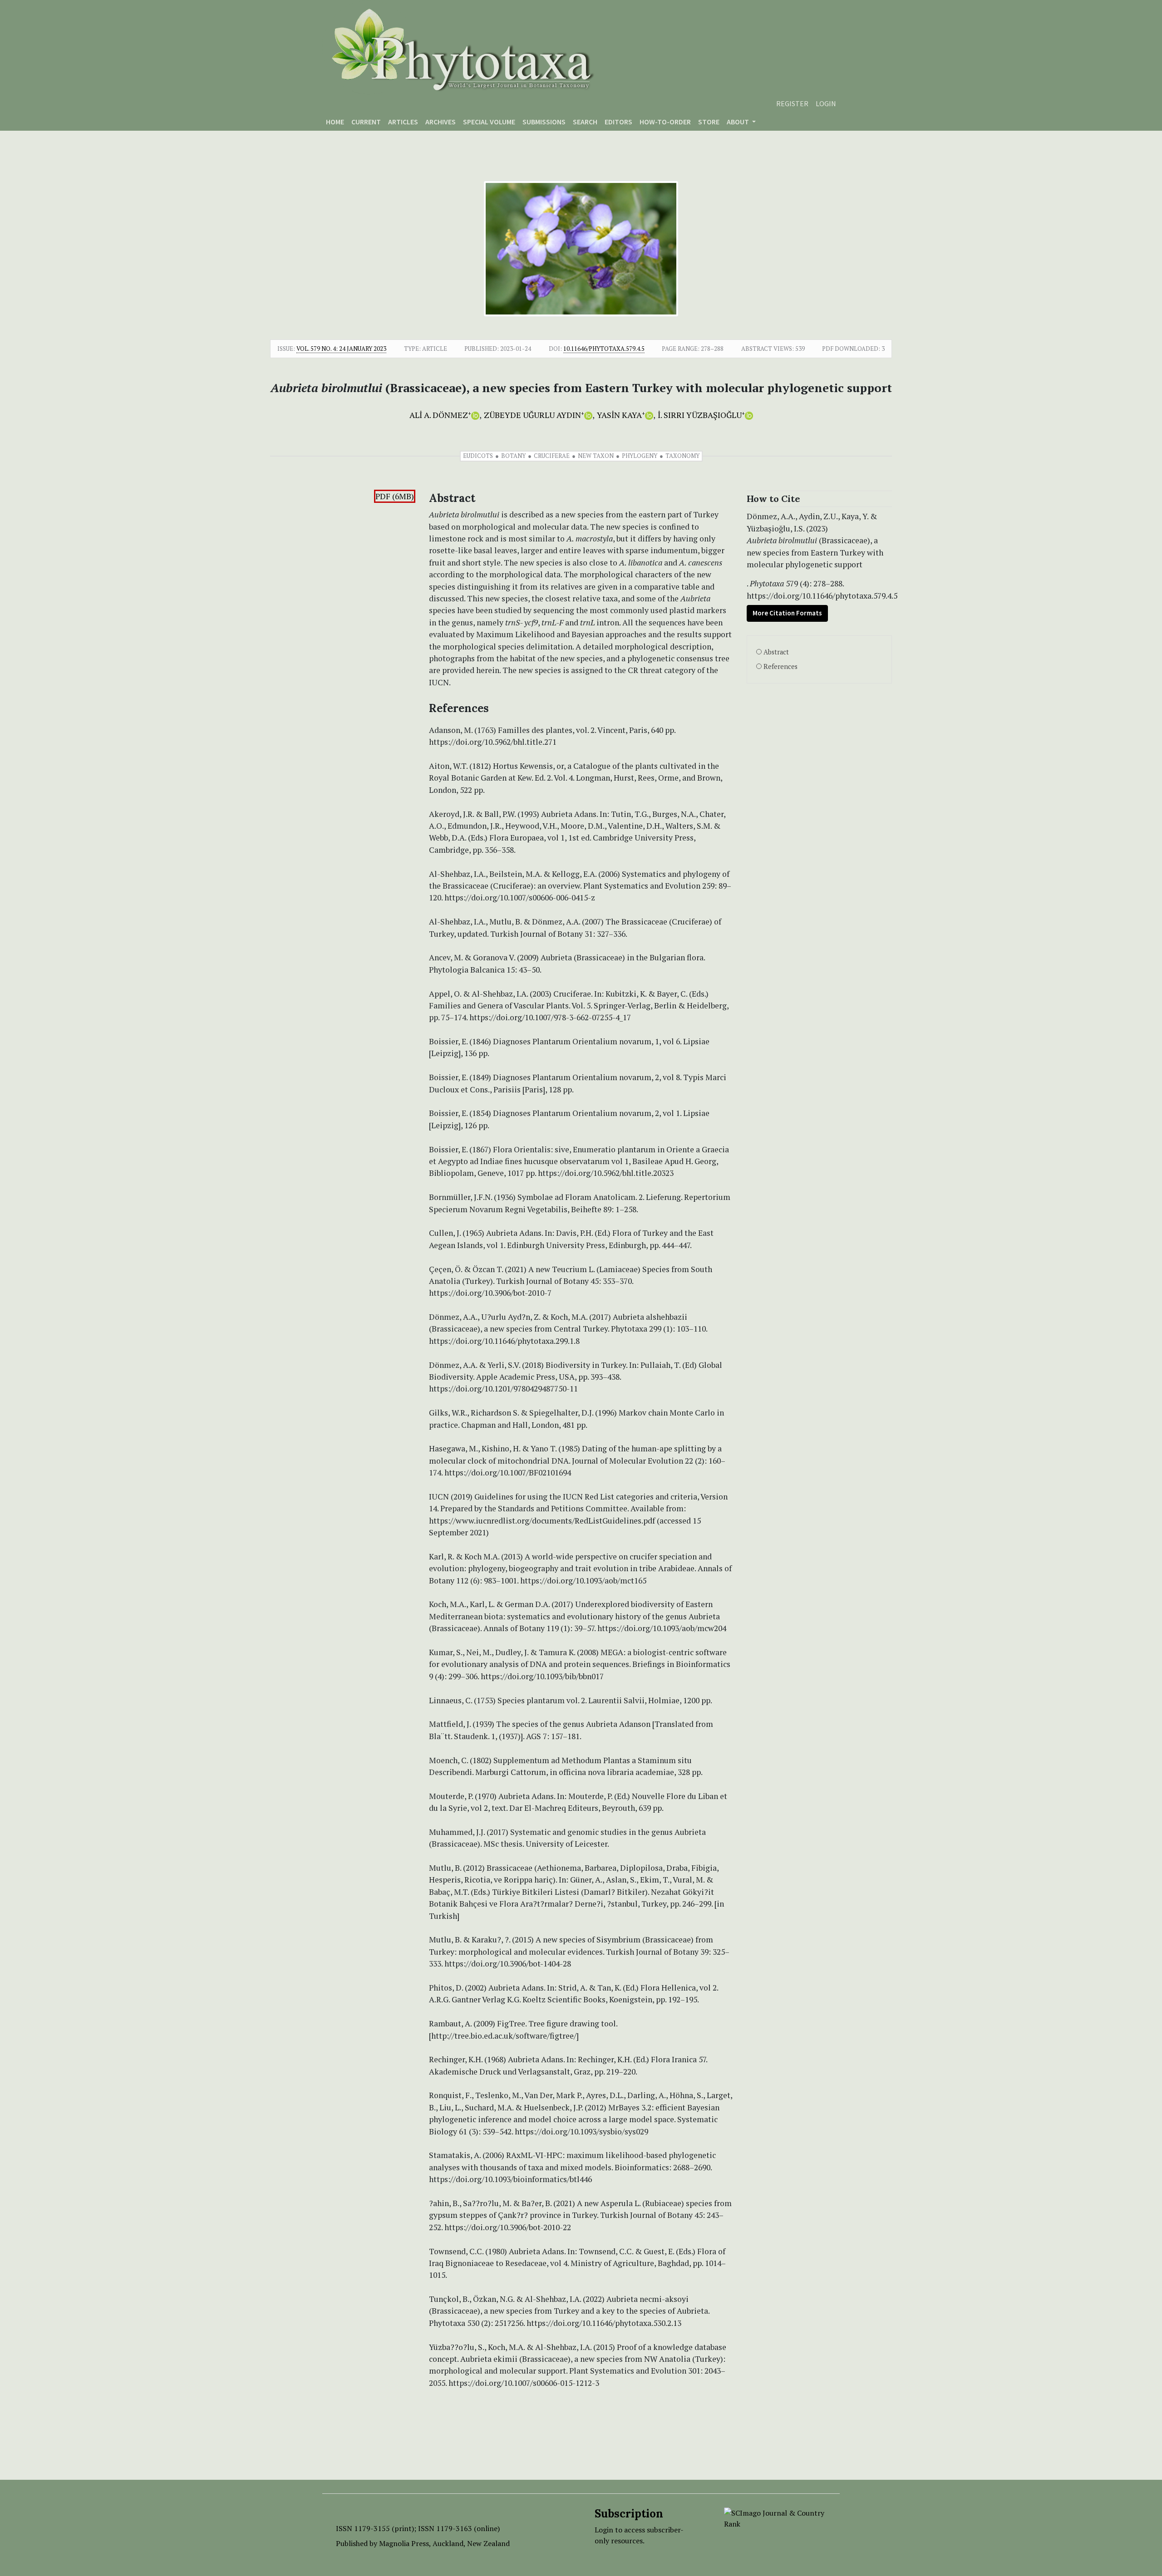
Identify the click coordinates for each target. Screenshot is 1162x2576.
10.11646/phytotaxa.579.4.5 (604, 349)
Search (585, 122)
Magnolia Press (404, 2543)
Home (335, 122)
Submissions (544, 122)
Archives (441, 122)
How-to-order (665, 122)
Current (366, 122)
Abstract (776, 652)
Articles (403, 122)
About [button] (739, 122)
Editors (618, 122)
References (780, 666)
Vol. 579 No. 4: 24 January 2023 (341, 349)
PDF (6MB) (395, 496)
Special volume (489, 122)
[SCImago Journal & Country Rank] (775, 2517)
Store (709, 122)
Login (826, 103)
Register (792, 103)
